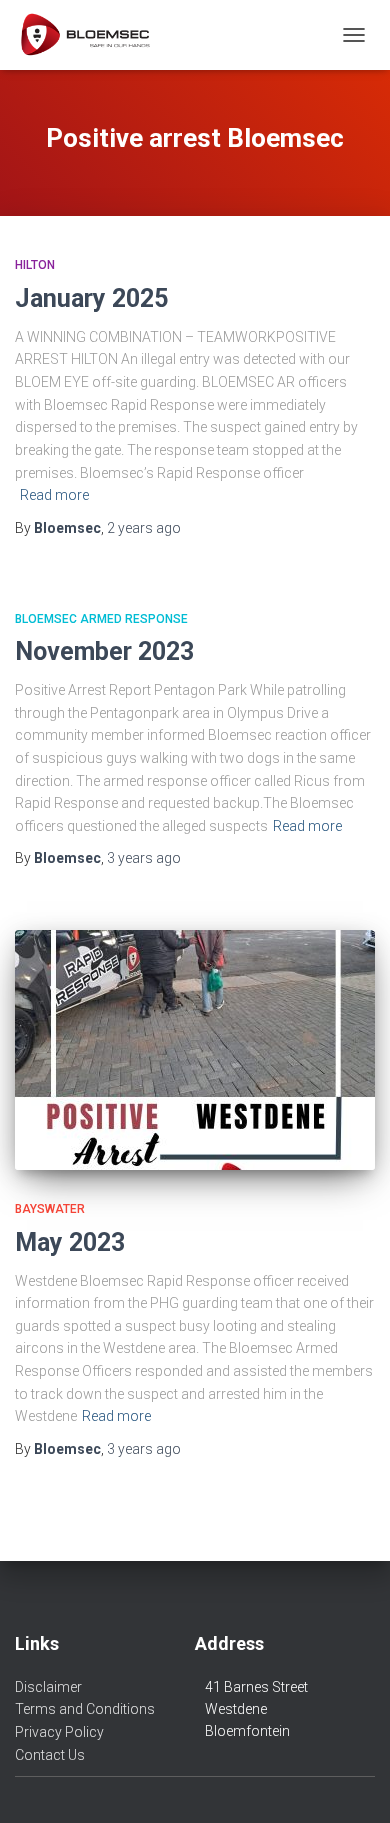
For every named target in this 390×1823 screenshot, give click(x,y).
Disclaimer (48, 1687)
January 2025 (91, 298)
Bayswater (50, 1209)
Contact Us (50, 1755)
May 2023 (70, 1242)
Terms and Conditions (85, 1709)
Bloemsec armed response (101, 619)
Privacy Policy (59, 1732)
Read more (54, 495)
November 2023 (104, 651)
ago (144, 528)
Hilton (35, 265)
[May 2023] (195, 1050)
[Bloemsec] (92, 35)
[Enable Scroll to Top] (350, 1783)
